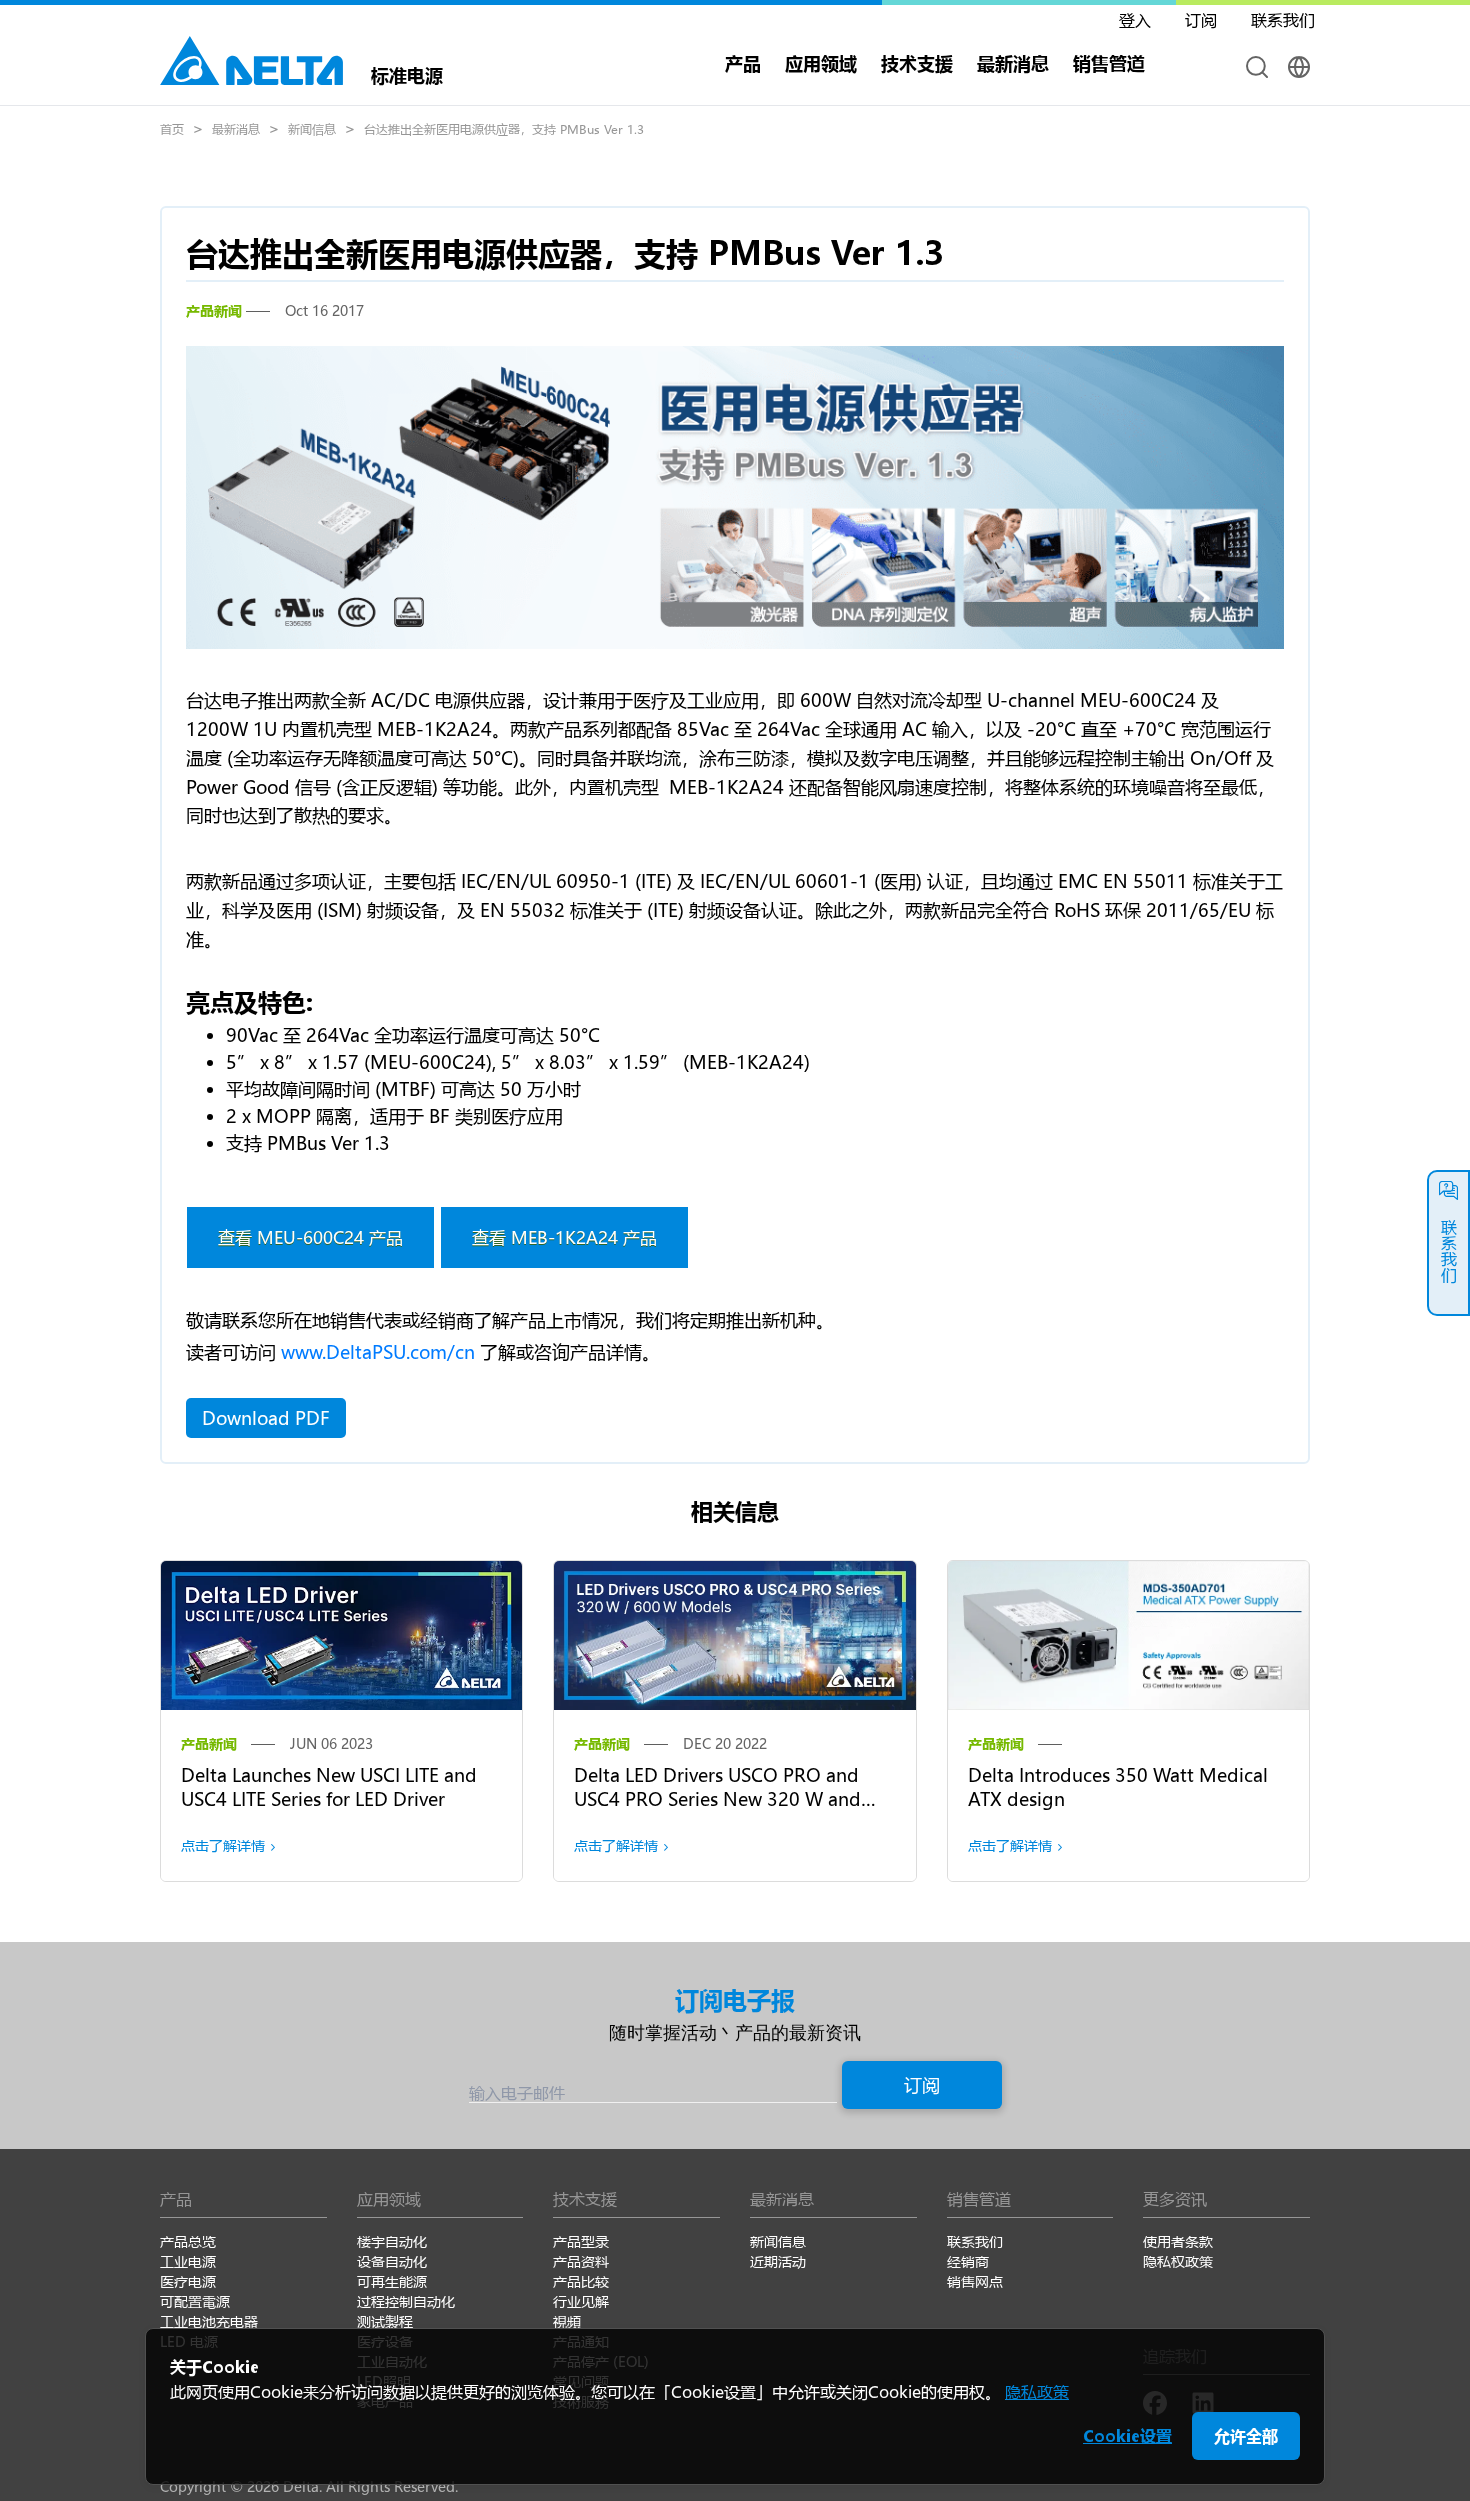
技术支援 (917, 63)
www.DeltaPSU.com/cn (378, 1352)
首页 (172, 129)
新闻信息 (312, 129)
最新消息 (236, 129)
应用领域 (821, 63)
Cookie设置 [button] (1127, 2435)
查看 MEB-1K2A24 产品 (564, 1237)
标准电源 (407, 73)
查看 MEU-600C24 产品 (310, 1237)
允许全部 (1246, 2435)
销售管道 (1109, 63)
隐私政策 (1037, 2391)
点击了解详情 (223, 1845)
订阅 (922, 2085)
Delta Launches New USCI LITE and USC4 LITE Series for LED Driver (329, 1787)
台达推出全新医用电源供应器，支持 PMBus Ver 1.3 (504, 129)
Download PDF (266, 1418)
